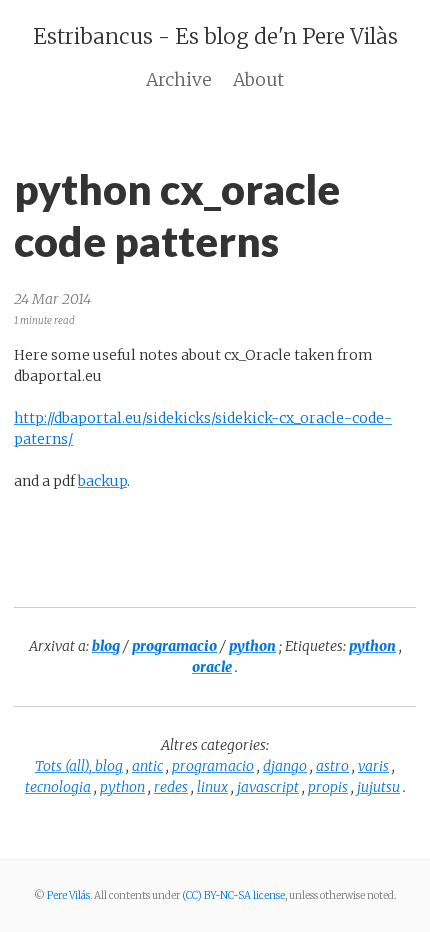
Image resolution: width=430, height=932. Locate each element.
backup (102, 481)
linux (212, 787)
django (285, 766)
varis (373, 766)
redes (171, 787)
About (258, 80)
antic (147, 766)
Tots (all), (65, 766)
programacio (213, 766)
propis (328, 787)
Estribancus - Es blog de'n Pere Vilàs (215, 36)
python (122, 787)
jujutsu (378, 787)
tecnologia (58, 787)
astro (332, 766)
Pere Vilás (68, 895)
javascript (268, 787)
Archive (179, 80)
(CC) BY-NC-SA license (233, 895)
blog (109, 766)
